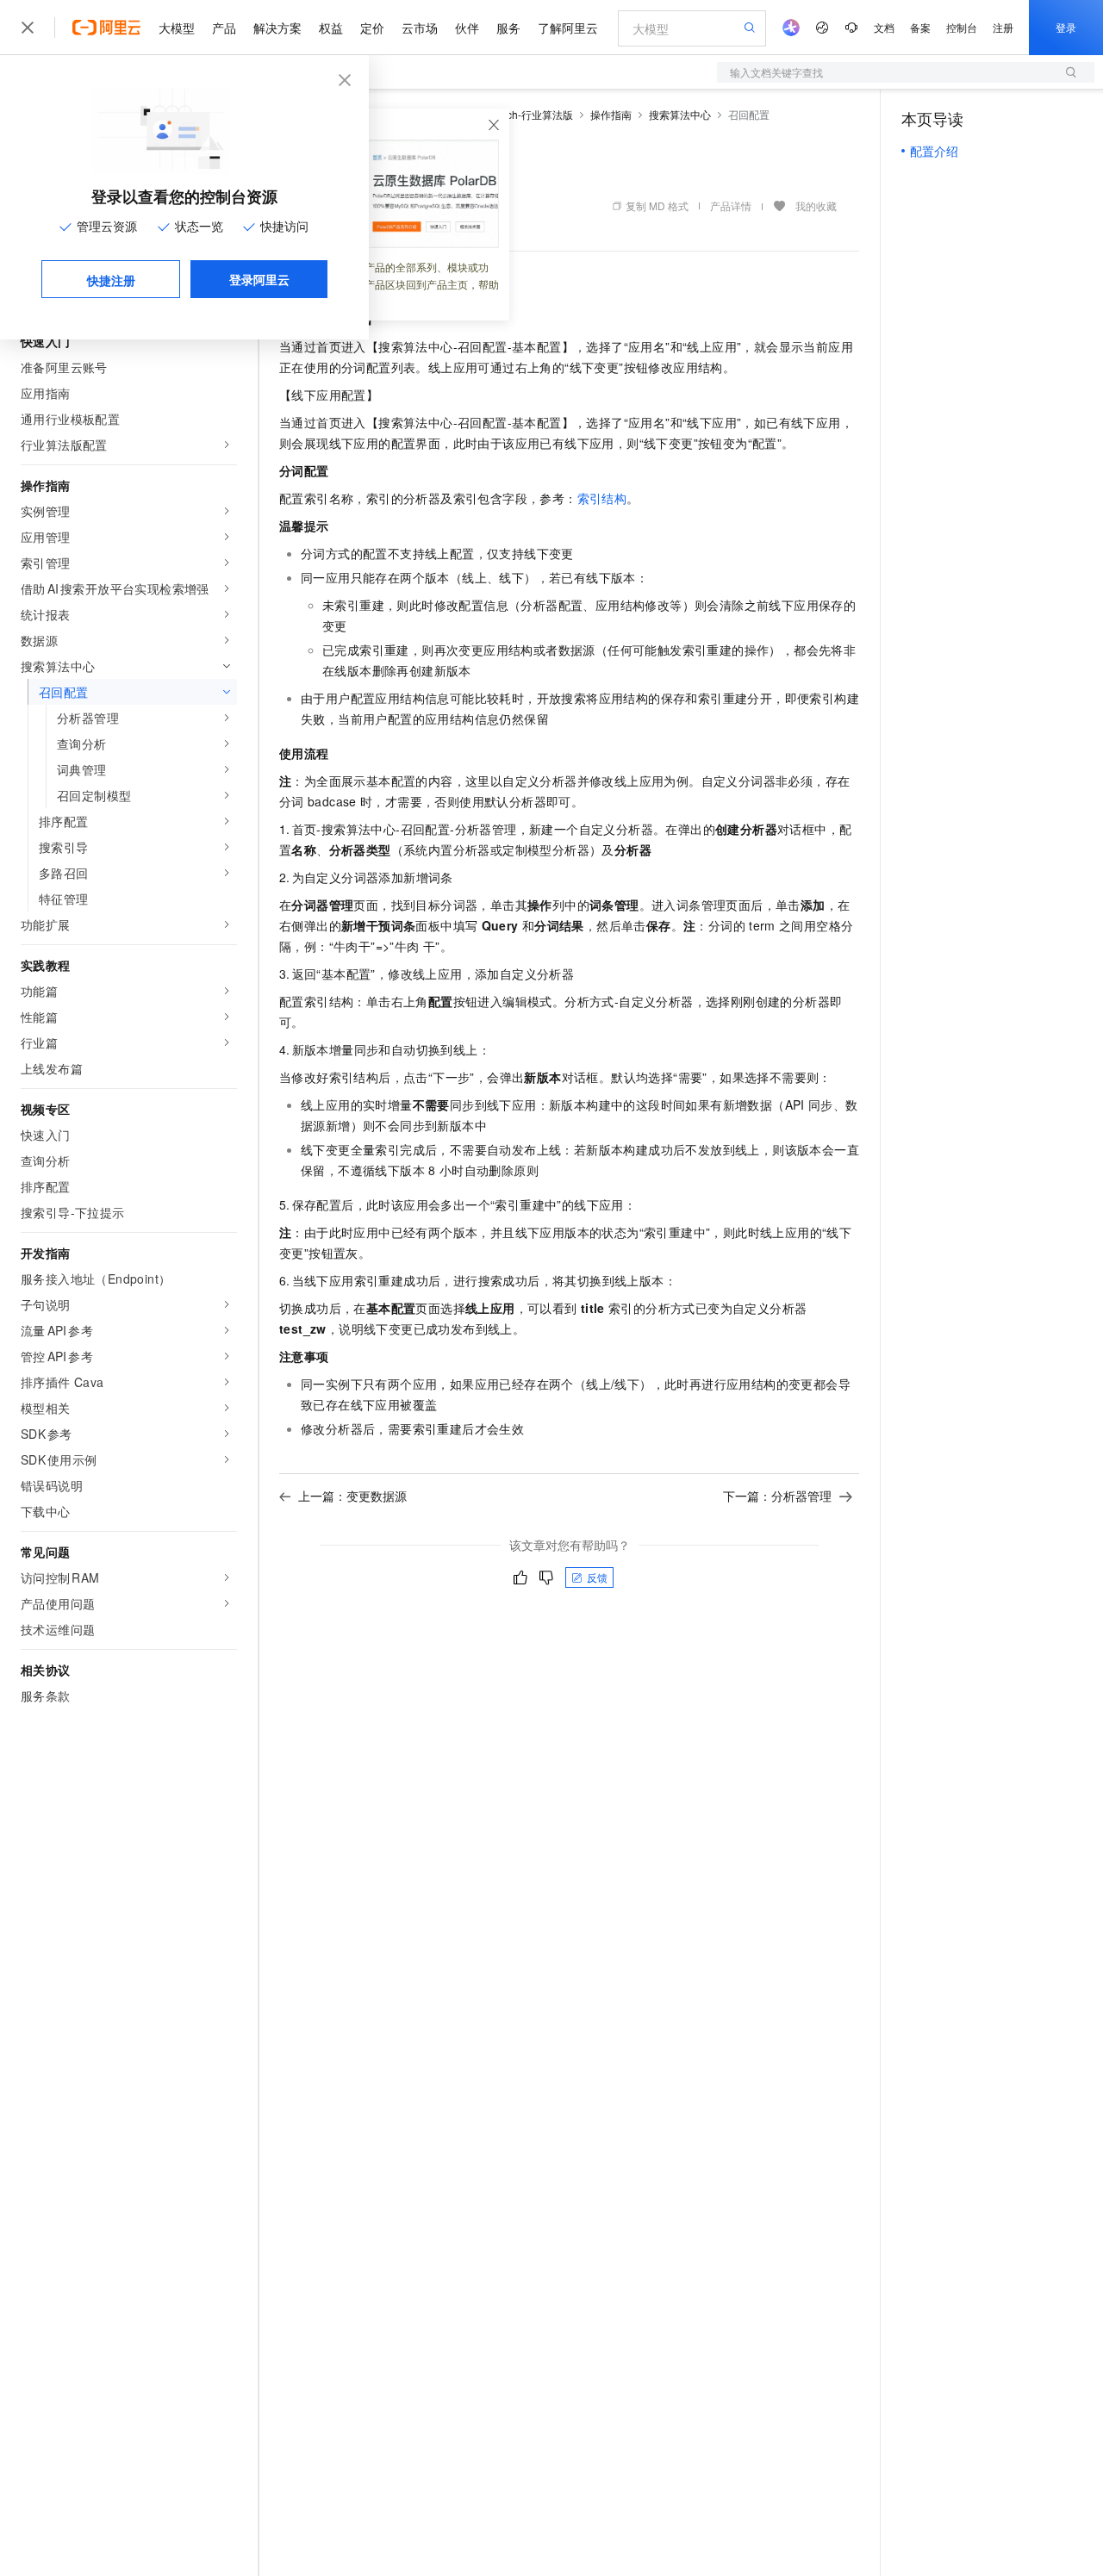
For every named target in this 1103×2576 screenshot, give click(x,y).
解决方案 (277, 28)
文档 (884, 27)
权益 (331, 28)
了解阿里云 (568, 28)
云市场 (420, 28)
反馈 (597, 1577)
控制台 (962, 27)
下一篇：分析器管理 (777, 1496)
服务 (508, 28)
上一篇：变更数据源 (352, 1496)
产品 (224, 28)
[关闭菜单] (28, 28)
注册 (1003, 27)
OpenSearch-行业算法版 (516, 114)
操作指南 (611, 114)
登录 (1066, 27)
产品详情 (731, 205)
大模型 (177, 28)
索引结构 (602, 498)
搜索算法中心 (680, 114)
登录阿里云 (259, 279)
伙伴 (467, 28)
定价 (372, 28)
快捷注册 (111, 280)
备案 (920, 27)
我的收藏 (816, 205)
